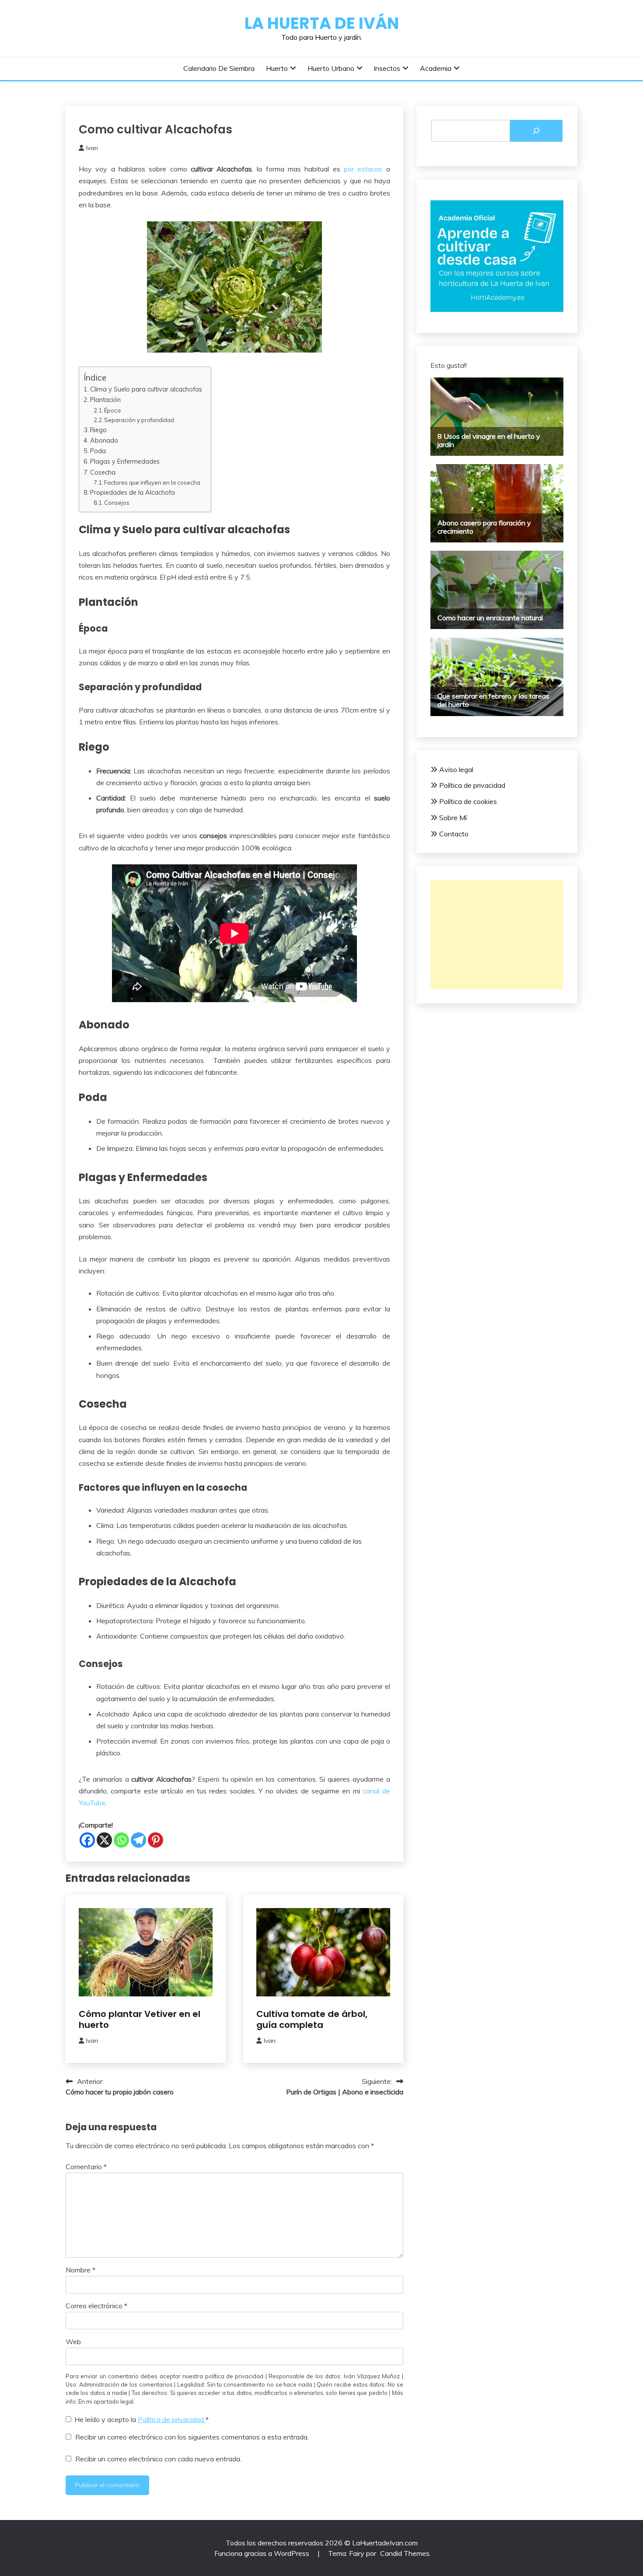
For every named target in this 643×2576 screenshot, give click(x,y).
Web (73, 2342)
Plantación (105, 400)
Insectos (387, 68)
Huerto (277, 68)
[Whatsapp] (121, 1840)
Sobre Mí (453, 818)
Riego (98, 430)
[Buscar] (536, 131)
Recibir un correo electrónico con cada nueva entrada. (158, 2459)
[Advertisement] (497, 935)
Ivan (92, 148)
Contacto (454, 834)
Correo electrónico (96, 2306)
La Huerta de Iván (322, 23)
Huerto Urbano (331, 68)
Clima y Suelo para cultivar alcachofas (146, 389)
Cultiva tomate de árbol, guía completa (312, 2019)
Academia (436, 68)
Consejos (117, 503)
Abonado (104, 440)
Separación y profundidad (139, 420)
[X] (104, 1840)
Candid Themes (405, 2553)
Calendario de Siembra (219, 68)
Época (112, 410)
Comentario (86, 2167)
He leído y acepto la (142, 2419)
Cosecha (103, 472)
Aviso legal (456, 769)
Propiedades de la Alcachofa (133, 492)
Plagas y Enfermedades (125, 461)
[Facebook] (87, 1840)
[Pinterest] (156, 1840)
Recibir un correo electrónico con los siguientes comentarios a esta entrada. (192, 2437)
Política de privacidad (172, 2419)
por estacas (363, 169)
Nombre (80, 2270)
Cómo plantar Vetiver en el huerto (140, 2019)
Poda (98, 451)
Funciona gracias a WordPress (263, 2553)
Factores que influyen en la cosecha (152, 482)
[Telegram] (138, 1840)
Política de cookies (468, 801)
